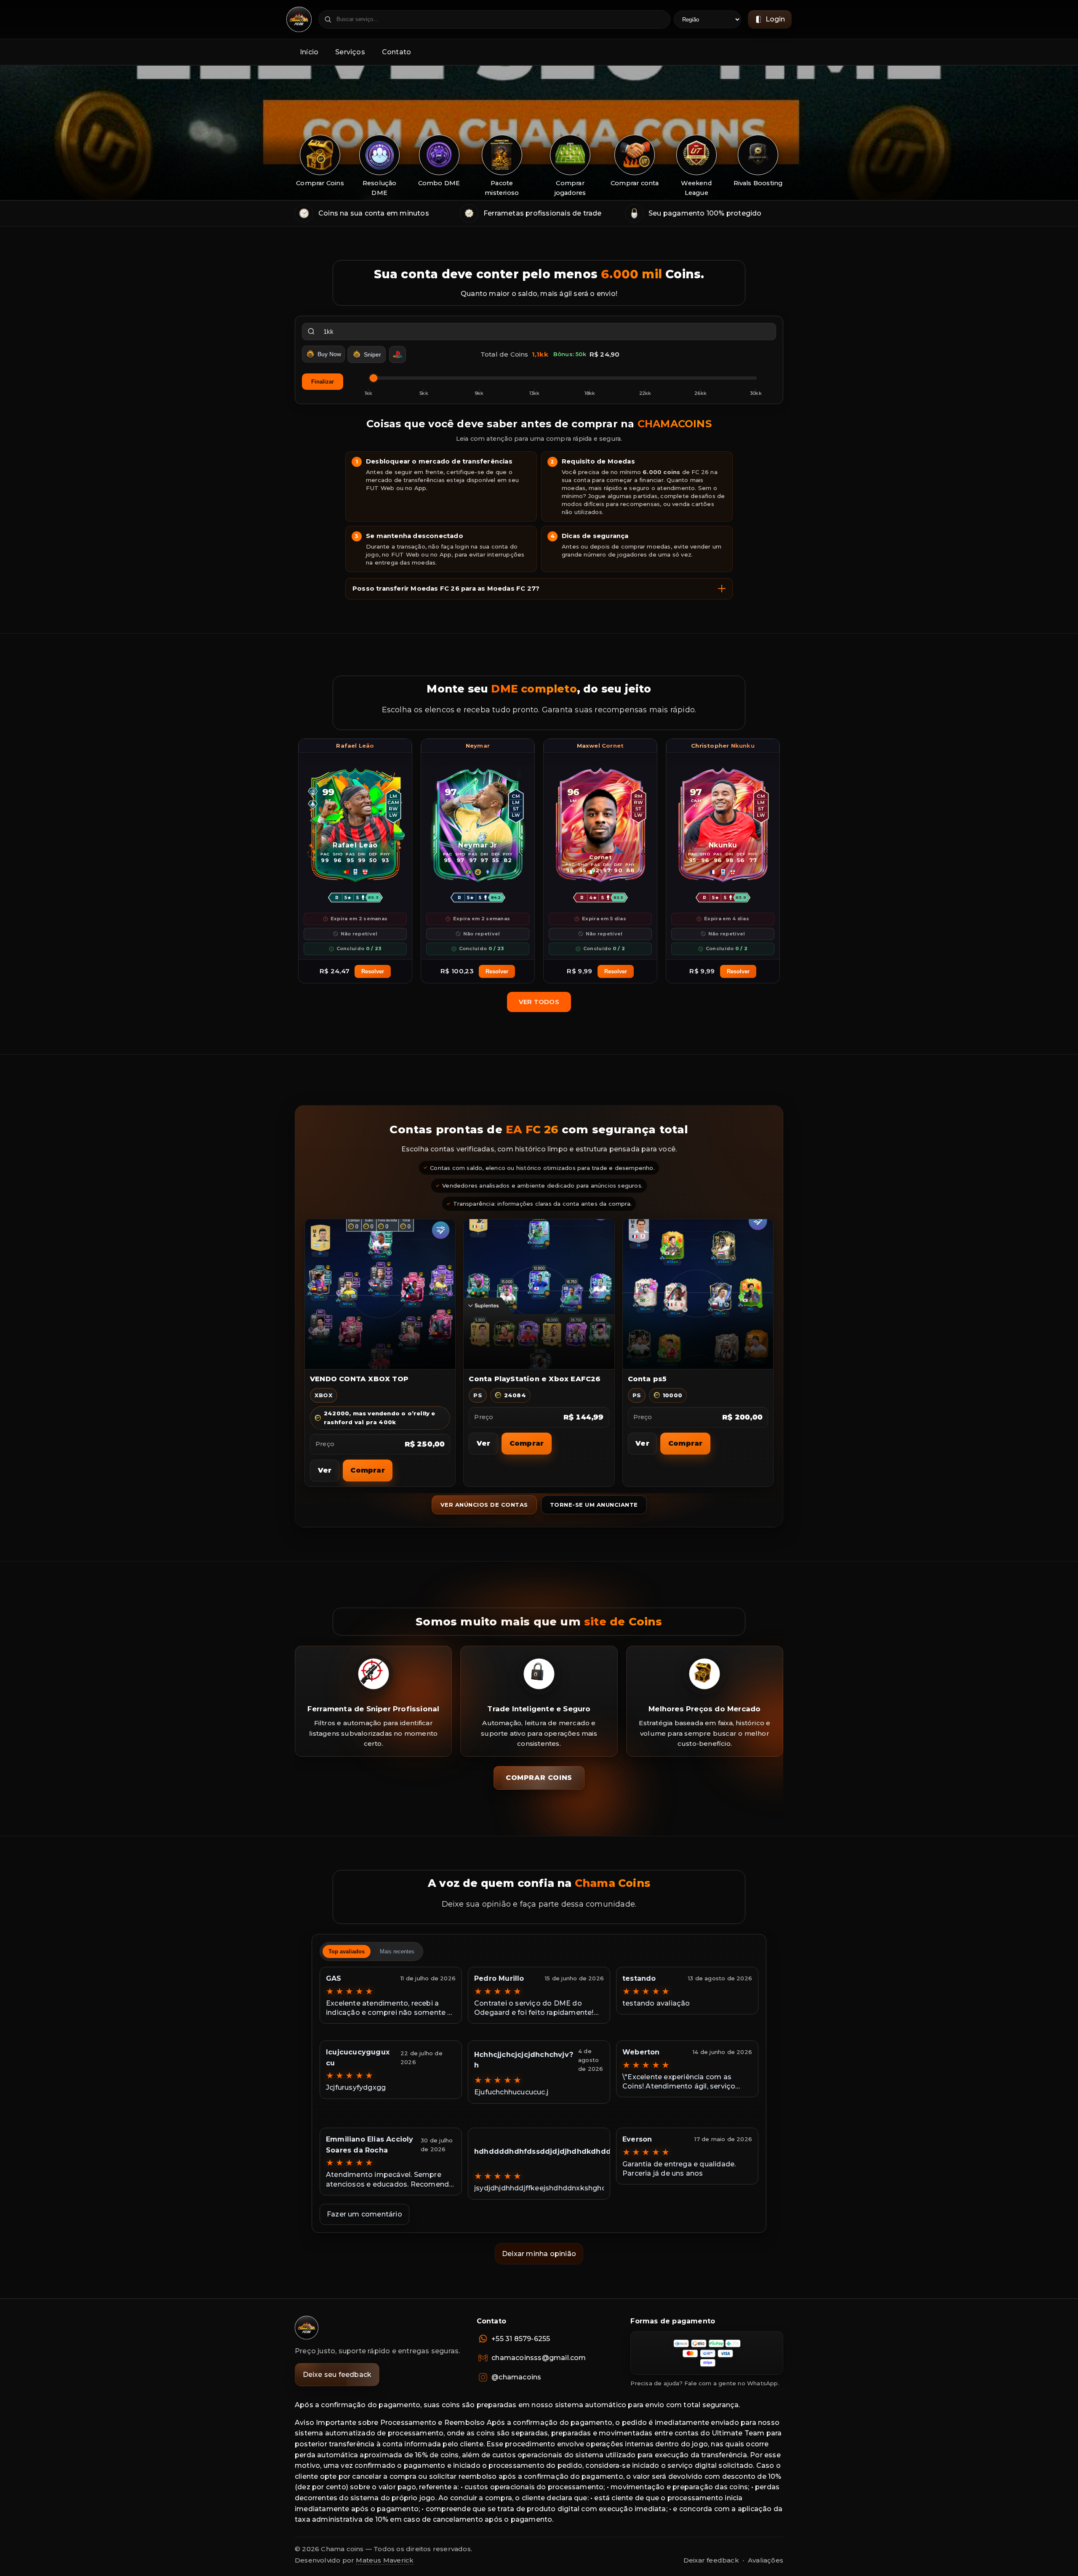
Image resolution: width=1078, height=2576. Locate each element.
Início (309, 52)
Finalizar (323, 382)
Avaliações (766, 2560)
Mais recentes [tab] (397, 1951)
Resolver (373, 971)
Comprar (367, 1470)
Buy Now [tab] (329, 354)
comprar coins (539, 1778)
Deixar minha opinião (539, 2254)
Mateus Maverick (385, 2560)
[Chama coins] (307, 2328)
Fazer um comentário (364, 2214)
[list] (539, 167)
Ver (325, 1470)
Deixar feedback (711, 2560)
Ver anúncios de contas (484, 1505)
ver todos (539, 1002)
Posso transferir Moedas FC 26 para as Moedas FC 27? (446, 589)
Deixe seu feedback (337, 2375)
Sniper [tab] (372, 354)
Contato (396, 52)
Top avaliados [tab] (347, 1951)
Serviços (350, 52)
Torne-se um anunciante (594, 1505)
